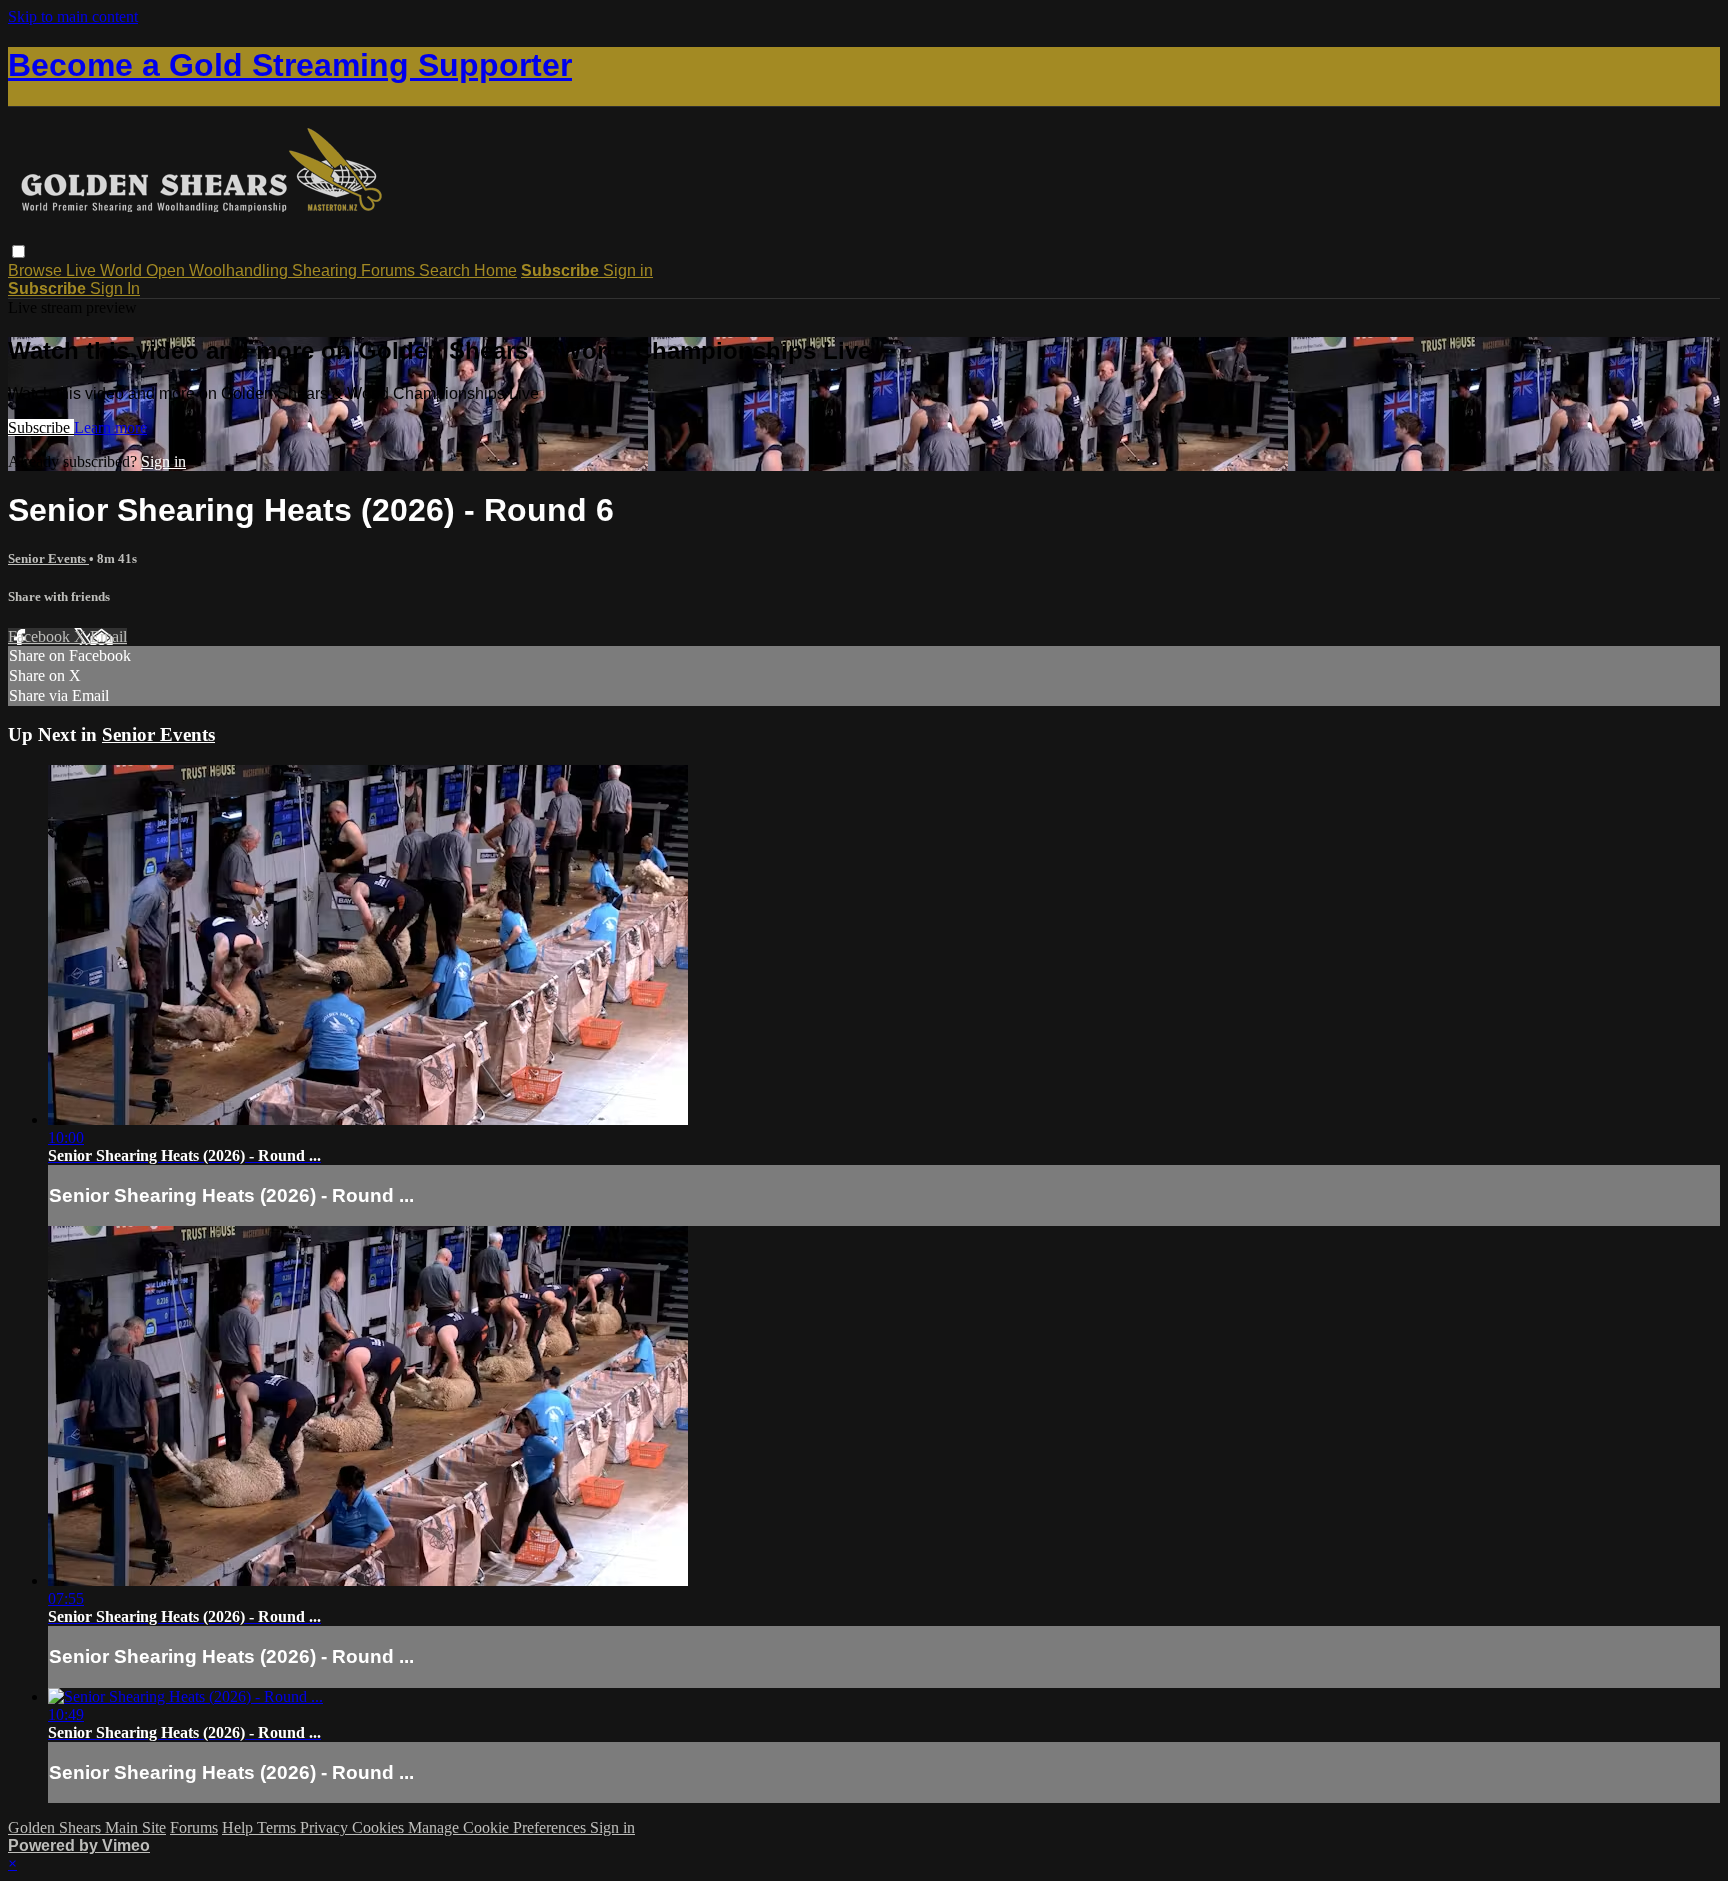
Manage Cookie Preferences (499, 1827)
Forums (390, 270)
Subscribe (41, 427)
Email (108, 636)
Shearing (326, 270)
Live (83, 270)
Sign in (628, 270)
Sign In (115, 288)
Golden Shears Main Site (87, 1827)
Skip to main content (73, 16)
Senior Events (48, 558)
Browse (37, 270)
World (123, 270)
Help (239, 1827)
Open (167, 270)
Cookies (380, 1827)
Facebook (41, 636)
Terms (278, 1827)
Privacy (326, 1827)
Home (495, 270)
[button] (18, 251)
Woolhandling (240, 270)
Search (446, 270)
